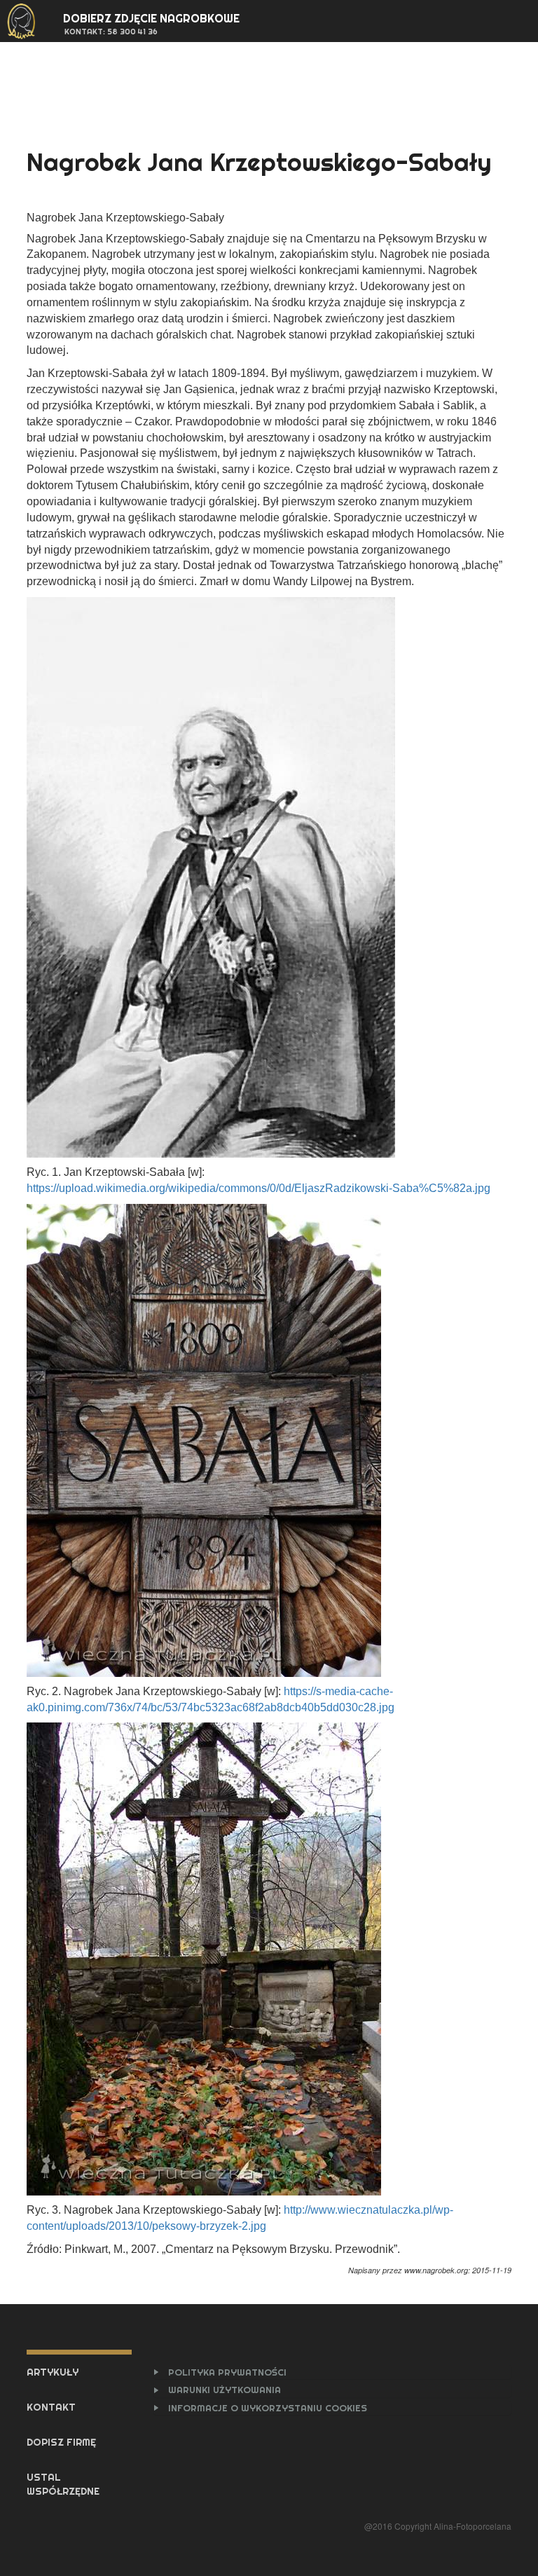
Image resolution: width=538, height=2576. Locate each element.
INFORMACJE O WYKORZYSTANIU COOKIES (268, 2408)
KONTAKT (51, 2407)
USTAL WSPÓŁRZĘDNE (63, 2484)
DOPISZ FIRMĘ (61, 2442)
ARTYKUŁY (53, 2372)
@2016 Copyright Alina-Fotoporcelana (437, 2526)
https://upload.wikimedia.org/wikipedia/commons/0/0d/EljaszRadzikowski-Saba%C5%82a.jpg (258, 1188)
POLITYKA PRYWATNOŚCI (227, 2372)
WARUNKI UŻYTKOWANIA (225, 2390)
